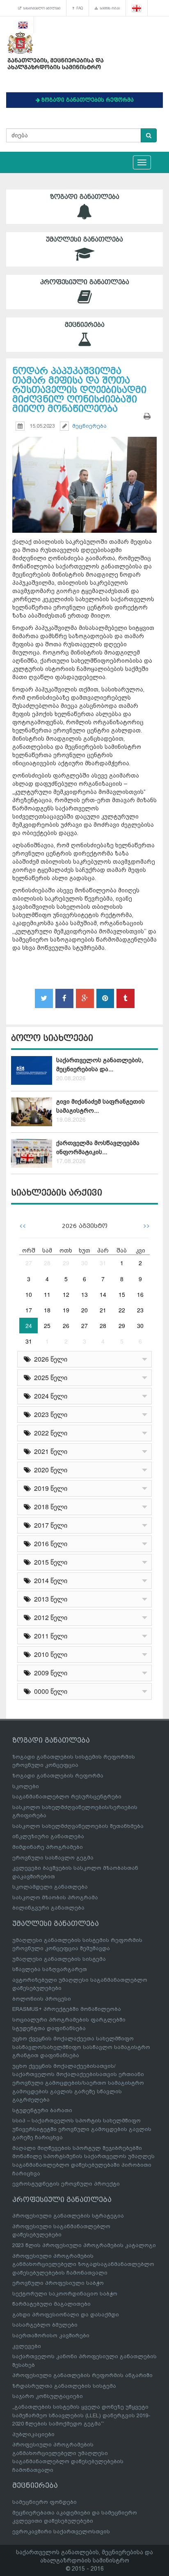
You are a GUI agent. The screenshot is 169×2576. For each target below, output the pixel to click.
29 (66, 1263)
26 (66, 1326)
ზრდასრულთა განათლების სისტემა (64, 2386)
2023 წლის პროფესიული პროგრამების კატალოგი (84, 2245)
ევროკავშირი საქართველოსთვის (61, 2532)
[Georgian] (137, 8)
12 (66, 1294)
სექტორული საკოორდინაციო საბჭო (65, 2294)
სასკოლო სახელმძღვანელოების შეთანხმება (78, 1826)
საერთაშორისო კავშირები (51, 2335)
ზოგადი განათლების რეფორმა (58, 1776)
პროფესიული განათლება (85, 282)
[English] (23, 25)
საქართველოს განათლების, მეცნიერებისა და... (100, 1064)
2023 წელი (49, 1414)
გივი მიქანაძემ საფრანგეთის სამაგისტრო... (100, 1106)
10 (29, 1294)
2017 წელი (49, 1525)
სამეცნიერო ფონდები (45, 2502)
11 (47, 1294)
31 (103, 1263)
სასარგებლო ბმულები (41, 8)
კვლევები (27, 2346)
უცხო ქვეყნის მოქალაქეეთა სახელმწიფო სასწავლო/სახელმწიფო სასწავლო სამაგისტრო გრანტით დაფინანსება (81, 2047)
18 (47, 1310)
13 (84, 1294)
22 (122, 1310)
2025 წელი (49, 1377)
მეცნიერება (85, 325)
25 (47, 1326)
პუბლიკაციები (33, 2434)
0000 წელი (49, 1691)
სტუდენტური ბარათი (42, 2110)
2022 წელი (49, 1433)
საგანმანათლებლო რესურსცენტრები (67, 1797)
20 (84, 1310)
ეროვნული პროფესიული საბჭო (58, 2283)
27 (29, 1263)
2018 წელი (49, 1507)
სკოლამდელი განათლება (50, 1887)
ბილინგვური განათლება (48, 1908)
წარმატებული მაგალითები (51, 2304)
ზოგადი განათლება (85, 197)
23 (140, 1310)
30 (84, 1263)
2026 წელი (49, 1359)
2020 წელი (49, 1470)
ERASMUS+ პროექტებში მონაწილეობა (67, 2009)
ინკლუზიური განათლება (48, 1836)
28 (47, 1263)
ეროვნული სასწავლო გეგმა (53, 1858)
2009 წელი (49, 1673)
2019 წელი (49, 1488)
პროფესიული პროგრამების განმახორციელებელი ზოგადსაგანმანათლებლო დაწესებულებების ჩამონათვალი (83, 2264)
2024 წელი (49, 1396)
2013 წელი (49, 1599)
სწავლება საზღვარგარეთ (50, 1969)
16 (140, 1294)
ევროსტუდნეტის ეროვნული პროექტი (66, 2184)
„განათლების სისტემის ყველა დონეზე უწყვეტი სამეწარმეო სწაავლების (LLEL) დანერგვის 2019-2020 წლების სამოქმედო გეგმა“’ (81, 2415)
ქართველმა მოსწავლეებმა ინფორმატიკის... (98, 1147)
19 (66, 1310)
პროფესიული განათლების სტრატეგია (68, 2216)
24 (29, 1326)
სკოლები (26, 1786)
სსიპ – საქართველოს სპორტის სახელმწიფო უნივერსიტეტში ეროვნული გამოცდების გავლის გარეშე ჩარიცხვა (82, 2129)
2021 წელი (49, 1451)
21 (103, 1310)
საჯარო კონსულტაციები (48, 2396)
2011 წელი (49, 1636)
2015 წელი (49, 1562)
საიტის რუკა (109, 8)
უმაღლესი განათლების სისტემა (59, 1959)
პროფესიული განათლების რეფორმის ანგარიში (82, 2375)
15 (122, 1294)
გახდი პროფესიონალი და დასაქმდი (66, 2315)
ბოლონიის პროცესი (42, 1999)
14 (103, 1294)
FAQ (79, 8)
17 (29, 1310)
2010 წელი (49, 1654)
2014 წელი (49, 1580)
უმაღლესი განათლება (84, 240)
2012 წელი (49, 1617)
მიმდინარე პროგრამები (48, 1847)
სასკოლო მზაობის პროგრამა (55, 1897)
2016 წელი (49, 1544)
